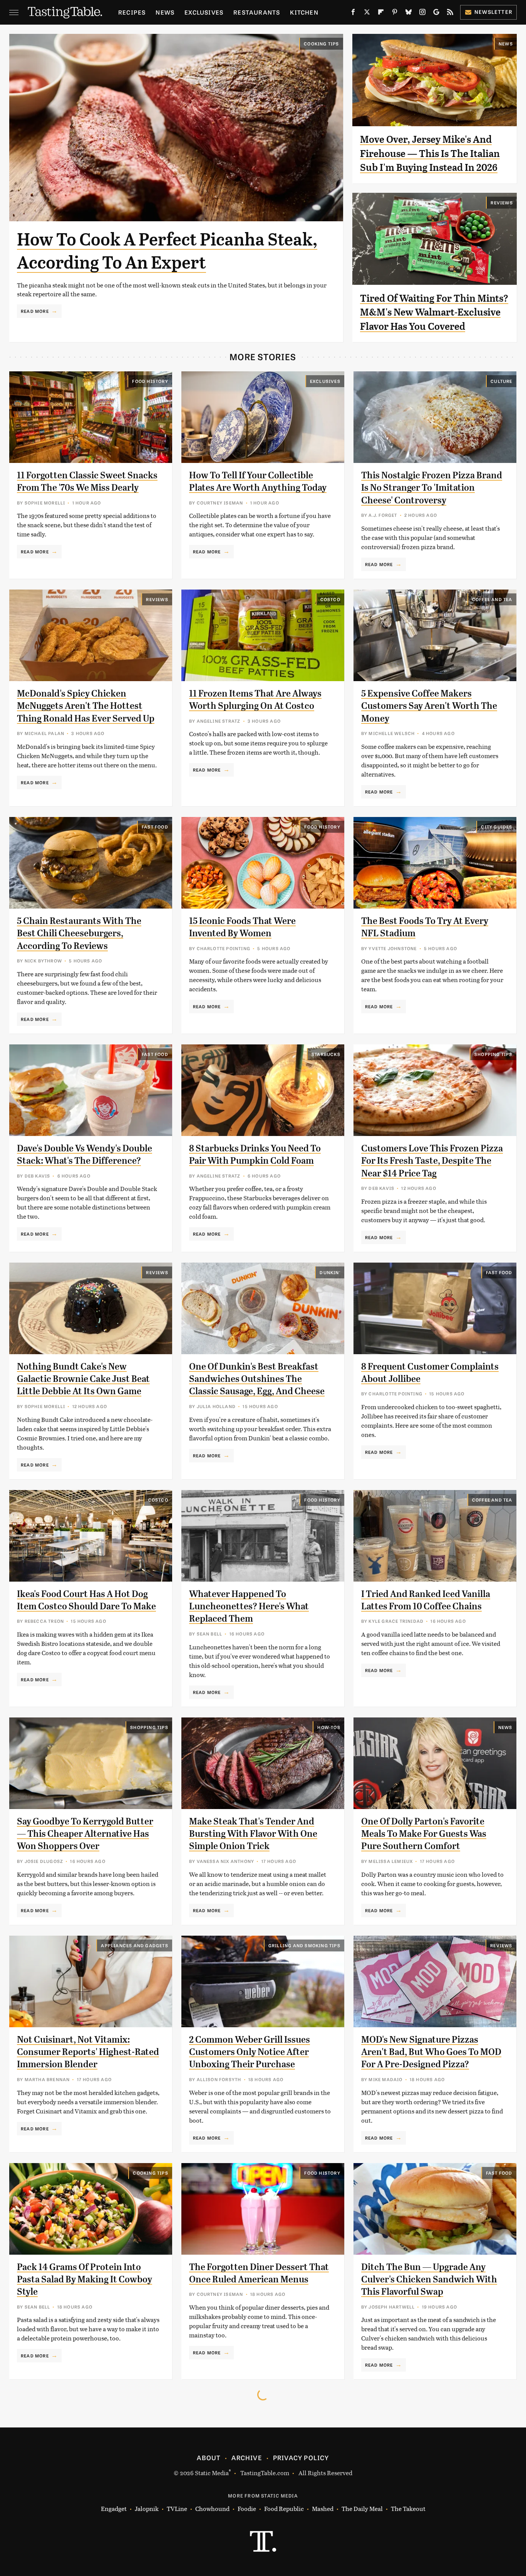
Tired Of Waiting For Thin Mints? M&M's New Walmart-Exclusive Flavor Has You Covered (434, 312)
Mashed (323, 2508)
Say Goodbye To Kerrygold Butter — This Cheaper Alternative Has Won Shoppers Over (85, 1834)
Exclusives (204, 12)
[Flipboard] (381, 13)
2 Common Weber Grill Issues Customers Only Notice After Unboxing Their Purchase (250, 2052)
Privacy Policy (301, 2457)
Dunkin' (330, 1272)
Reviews (502, 202)
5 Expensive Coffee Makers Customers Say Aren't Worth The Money (429, 706)
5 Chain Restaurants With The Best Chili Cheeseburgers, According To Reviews (79, 933)
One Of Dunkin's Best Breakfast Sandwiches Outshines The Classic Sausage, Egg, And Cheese (257, 1379)
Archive (246, 2457)
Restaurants (257, 12)
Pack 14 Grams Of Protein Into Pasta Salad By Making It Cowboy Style (85, 2279)
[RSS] (450, 13)
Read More (35, 311)
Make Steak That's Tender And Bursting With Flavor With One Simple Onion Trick (253, 1834)
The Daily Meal (362, 2508)
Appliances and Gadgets (134, 1945)
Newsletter (493, 12)
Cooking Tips (321, 43)
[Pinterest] (395, 13)
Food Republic (284, 2508)
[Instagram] (422, 13)
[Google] (436, 13)
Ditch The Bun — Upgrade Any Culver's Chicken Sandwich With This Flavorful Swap (429, 2279)
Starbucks (326, 1054)
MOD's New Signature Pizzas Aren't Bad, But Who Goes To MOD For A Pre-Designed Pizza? (431, 2052)
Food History (150, 381)
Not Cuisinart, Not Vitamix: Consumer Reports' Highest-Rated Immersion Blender (88, 2052)
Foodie (247, 2508)
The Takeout (408, 2508)
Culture (501, 381)
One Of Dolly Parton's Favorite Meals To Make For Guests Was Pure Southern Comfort (424, 1834)
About (209, 2457)
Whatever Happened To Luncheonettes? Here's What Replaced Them (249, 1606)
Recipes (132, 12)
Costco (330, 599)
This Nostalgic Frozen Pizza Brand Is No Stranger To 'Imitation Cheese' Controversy (432, 488)
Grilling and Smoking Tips (304, 1945)
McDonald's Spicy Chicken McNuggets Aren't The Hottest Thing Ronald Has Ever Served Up (86, 706)
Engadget (114, 2508)
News (165, 12)
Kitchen (304, 12)
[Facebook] (353, 13)
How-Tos (329, 1727)
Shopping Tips (493, 1054)
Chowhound (212, 2508)
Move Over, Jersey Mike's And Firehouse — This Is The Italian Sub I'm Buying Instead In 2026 (430, 153)
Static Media (212, 2473)
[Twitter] (367, 13)
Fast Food (155, 827)
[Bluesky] (409, 13)
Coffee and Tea (492, 599)
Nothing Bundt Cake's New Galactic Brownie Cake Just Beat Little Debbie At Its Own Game (83, 1379)
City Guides (497, 827)
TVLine (177, 2508)
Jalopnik (147, 2508)
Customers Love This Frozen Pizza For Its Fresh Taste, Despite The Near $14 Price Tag (432, 1161)
